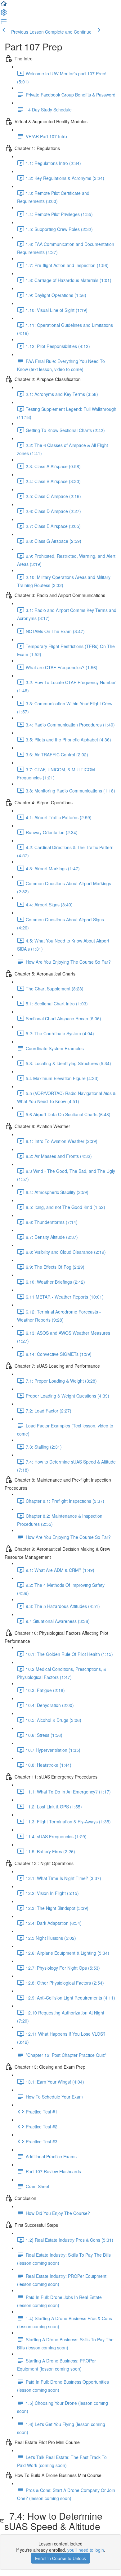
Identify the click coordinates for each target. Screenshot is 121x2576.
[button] (4, 6)
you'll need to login (86, 2550)
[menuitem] (4, 14)
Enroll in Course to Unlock (60, 2558)
